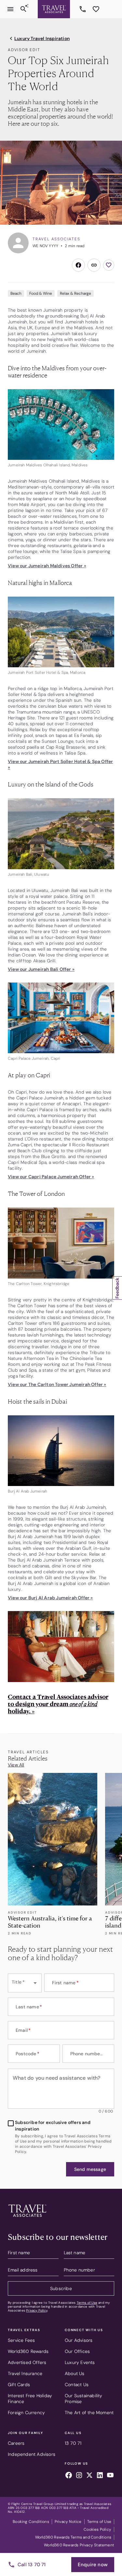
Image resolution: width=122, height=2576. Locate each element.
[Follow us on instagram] (79, 2476)
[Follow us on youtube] (110, 2476)
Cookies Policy (97, 2529)
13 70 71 (84, 9)
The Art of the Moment (89, 2413)
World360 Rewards (28, 2351)
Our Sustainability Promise (84, 2399)
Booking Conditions (31, 2522)
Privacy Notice (68, 2522)
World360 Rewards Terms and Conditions (73, 2537)
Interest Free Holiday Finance (30, 2399)
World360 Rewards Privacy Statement (79, 2545)
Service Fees (21, 2340)
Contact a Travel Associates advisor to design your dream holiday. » (58, 1704)
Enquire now (93, 2565)
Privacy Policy (37, 2310)
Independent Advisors (32, 2454)
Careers (16, 2443)
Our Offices (77, 2351)
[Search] (23, 9)
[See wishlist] (96, 9)
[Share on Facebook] (78, 265)
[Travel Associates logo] (27, 2218)
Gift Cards (19, 2385)
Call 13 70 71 (32, 2565)
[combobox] (25, 1983)
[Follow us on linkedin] (100, 2476)
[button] (90, 2169)
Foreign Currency (26, 2413)
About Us (75, 2373)
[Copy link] (94, 265)
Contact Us (77, 2385)
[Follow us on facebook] (69, 2476)
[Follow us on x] (89, 2476)
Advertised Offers (27, 2362)
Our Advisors (79, 2340)
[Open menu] (10, 9)
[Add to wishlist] (109, 265)
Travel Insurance (25, 2373)
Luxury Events (80, 2362)
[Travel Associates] (54, 9)
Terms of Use (87, 2303)
